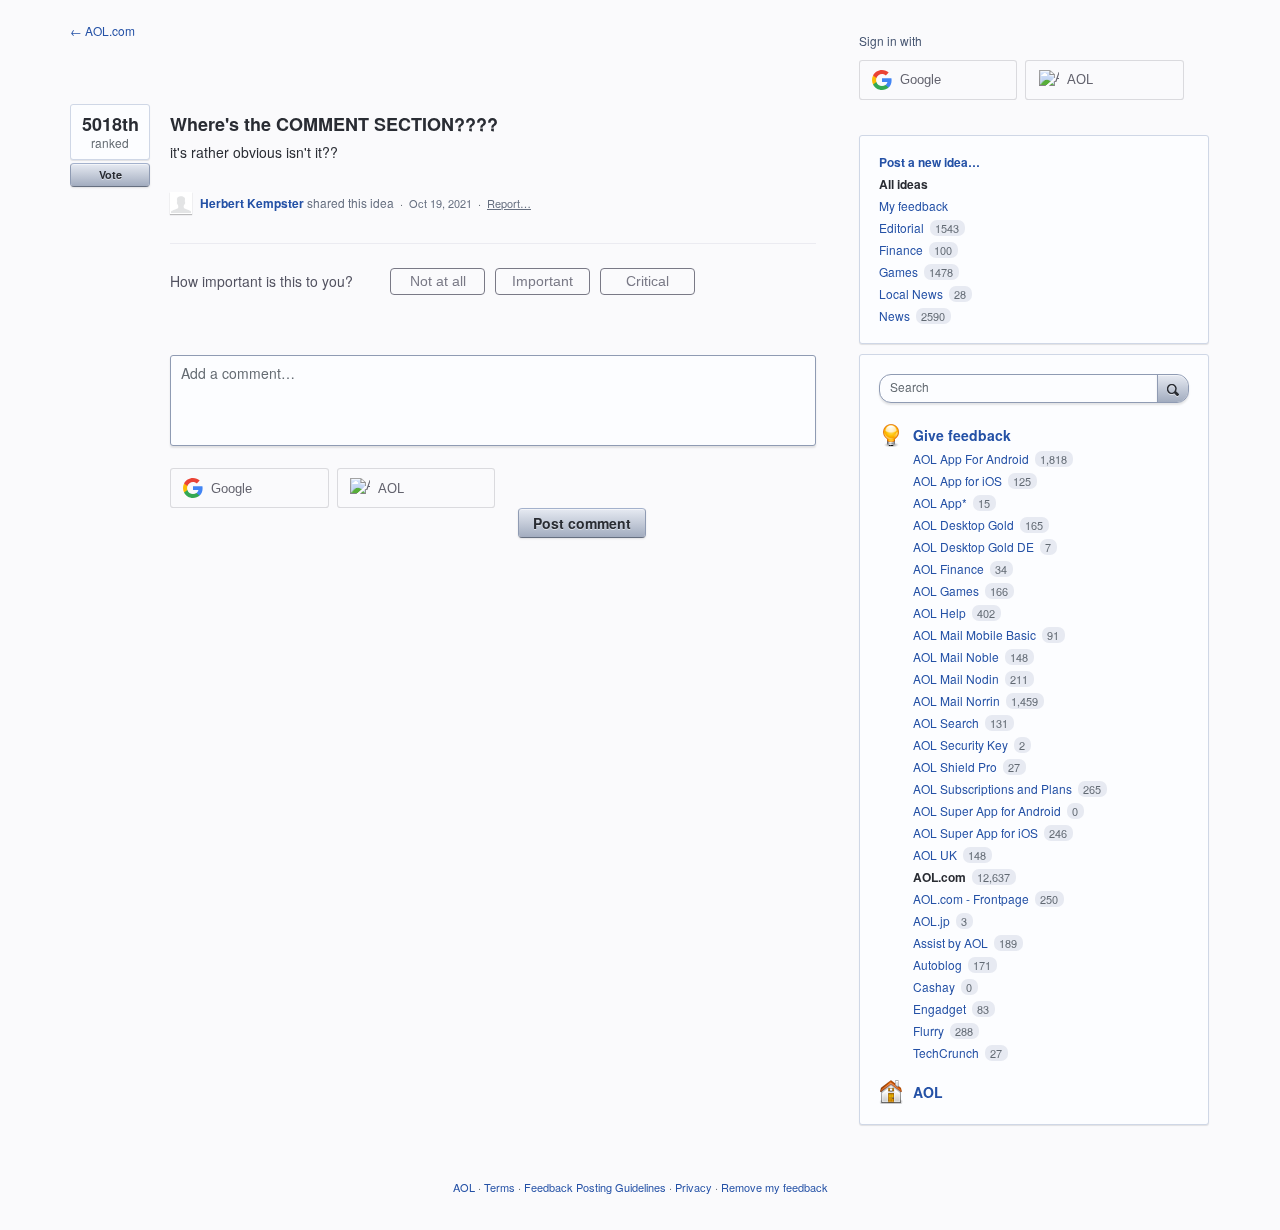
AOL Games (947, 590)
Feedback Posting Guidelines (595, 1187)
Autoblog (939, 964)
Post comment (582, 523)
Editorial (901, 227)
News (894, 315)
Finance (901, 249)
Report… (509, 203)
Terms (499, 1187)
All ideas (903, 184)
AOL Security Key (962, 744)
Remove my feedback (774, 1187)
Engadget (941, 1008)
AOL (928, 1092)
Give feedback (962, 435)
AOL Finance (950, 568)
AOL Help (941, 612)
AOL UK (936, 854)
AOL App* (941, 502)
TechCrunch (947, 1052)
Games (898, 271)
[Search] (1173, 388)
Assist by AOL (952, 942)
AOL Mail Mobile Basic (976, 634)
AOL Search (947, 722)
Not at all (447, 284)
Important (551, 284)
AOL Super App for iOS (977, 832)
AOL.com (941, 877)
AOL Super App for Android (988, 810)
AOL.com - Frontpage (972, 898)
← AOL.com (102, 30)
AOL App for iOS (959, 480)
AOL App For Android (972, 458)
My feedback (913, 205)
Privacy (693, 1187)
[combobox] (1023, 388)
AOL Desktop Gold (965, 524)
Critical (660, 284)
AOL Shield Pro (956, 766)
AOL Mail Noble (957, 656)
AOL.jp (933, 920)
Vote (110, 174)
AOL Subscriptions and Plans (994, 788)
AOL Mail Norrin (958, 700)
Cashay (935, 986)
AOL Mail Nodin (957, 678)
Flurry (930, 1030)
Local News (911, 293)
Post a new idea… (929, 162)
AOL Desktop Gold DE (975, 546)
